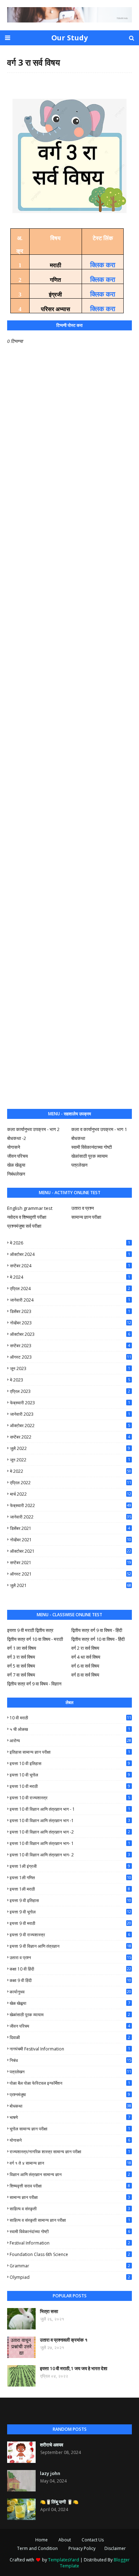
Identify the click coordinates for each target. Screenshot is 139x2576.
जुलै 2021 (71, 1585)
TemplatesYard (64, 2560)
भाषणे (70, 2117)
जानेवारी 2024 (70, 1300)
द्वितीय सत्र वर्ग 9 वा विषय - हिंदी (97, 1630)
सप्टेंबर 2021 (71, 1563)
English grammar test (30, 1208)
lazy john (50, 2473)
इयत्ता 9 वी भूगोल (70, 1912)
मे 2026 (70, 1243)
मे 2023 (70, 1380)
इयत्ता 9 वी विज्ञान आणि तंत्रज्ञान (70, 1946)
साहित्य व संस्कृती (70, 2209)
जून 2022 (70, 1460)
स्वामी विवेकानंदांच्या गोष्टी (70, 2232)
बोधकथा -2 (17, 1138)
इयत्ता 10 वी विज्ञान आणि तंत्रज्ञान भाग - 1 (70, 1809)
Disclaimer (115, 2548)
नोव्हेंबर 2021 (71, 1540)
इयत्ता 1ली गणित (70, 1878)
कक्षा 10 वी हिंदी (70, 1969)
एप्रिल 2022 (71, 1483)
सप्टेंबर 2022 (70, 1437)
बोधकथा (78, 1138)
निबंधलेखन (16, 1174)
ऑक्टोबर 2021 (71, 1551)
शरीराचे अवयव (52, 2445)
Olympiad (70, 2277)
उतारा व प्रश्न (83, 1208)
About (65, 2540)
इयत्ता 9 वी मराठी (70, 1923)
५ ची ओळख (70, 1729)
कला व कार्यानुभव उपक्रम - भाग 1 (99, 1129)
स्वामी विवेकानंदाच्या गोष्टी (92, 1147)
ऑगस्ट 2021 (71, 1574)
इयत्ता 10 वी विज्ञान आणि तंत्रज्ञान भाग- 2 (70, 1855)
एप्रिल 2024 (70, 1289)
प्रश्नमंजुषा (70, 2095)
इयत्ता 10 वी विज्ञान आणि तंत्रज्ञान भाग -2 (70, 1832)
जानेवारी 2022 (71, 1517)
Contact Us (93, 2540)
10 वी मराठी (70, 1718)
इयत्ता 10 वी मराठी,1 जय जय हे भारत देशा (74, 2368)
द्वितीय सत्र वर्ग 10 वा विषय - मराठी (35, 1639)
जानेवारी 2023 (70, 1414)
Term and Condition (37, 2548)
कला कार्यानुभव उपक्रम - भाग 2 (33, 1129)
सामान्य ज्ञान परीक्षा (86, 1217)
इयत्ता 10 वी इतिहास (70, 1763)
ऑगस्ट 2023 (71, 1357)
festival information (70, 2243)
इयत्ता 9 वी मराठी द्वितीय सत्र (30, 1630)
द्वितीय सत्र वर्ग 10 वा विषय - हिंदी (98, 1639)
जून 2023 (70, 1368)
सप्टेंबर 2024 (70, 1266)
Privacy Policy (82, 2548)
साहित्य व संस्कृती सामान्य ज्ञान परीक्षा (70, 2220)
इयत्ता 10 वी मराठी (70, 1786)
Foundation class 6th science (70, 2254)
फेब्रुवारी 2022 (71, 1505)
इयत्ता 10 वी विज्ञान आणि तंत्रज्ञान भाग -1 (70, 1821)
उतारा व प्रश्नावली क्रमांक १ (64, 2340)
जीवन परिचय (17, 1156)
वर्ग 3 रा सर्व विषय (21, 1657)
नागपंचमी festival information (70, 2049)
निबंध (70, 2060)
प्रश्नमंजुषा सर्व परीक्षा (24, 1226)
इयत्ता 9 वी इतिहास (70, 1900)
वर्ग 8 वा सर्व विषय (85, 1675)
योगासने (14, 1147)
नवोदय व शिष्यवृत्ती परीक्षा (27, 1217)
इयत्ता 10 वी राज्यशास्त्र (70, 1798)
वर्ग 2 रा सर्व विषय (85, 1648)
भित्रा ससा (49, 2311)
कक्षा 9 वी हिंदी (70, 1980)
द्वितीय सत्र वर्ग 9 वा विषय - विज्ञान (34, 1684)
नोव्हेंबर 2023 (71, 1323)
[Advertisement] (69, 807)
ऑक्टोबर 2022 (70, 1426)
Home (42, 2540)
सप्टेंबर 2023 (70, 1346)
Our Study (69, 38)
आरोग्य (70, 1741)
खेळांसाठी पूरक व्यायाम (89, 1156)
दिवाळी (70, 2037)
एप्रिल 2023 (70, 1391)
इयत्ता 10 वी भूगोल (70, 1775)
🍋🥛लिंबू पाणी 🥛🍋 (59, 2502)
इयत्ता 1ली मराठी (70, 1889)
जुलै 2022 (70, 1448)
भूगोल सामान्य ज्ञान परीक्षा (70, 2129)
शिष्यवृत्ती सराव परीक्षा (70, 2186)
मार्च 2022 (71, 1494)
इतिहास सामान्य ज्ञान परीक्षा (70, 1752)
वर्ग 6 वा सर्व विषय (85, 1666)
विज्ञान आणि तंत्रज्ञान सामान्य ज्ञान (70, 2174)
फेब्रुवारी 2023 (70, 1403)
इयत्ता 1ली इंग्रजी (70, 1866)
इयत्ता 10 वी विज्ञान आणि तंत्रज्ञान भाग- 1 (70, 1843)
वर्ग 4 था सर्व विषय (86, 1657)
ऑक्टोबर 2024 (70, 1254)
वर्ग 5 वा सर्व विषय (21, 1666)
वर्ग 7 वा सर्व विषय (21, 1675)
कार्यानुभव (70, 1992)
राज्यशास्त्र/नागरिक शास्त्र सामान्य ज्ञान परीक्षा (70, 2152)
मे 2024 (70, 1277)
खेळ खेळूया (16, 1165)
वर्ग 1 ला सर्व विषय (22, 1648)
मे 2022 (71, 1471)
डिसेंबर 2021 (70, 1528)
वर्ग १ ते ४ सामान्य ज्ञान (70, 2163)
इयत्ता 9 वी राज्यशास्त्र (70, 1935)
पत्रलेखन (79, 1165)
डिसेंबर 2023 (70, 1311)
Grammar (70, 2266)
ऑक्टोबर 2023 (70, 1334)
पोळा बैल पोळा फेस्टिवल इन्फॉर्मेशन (70, 2083)
